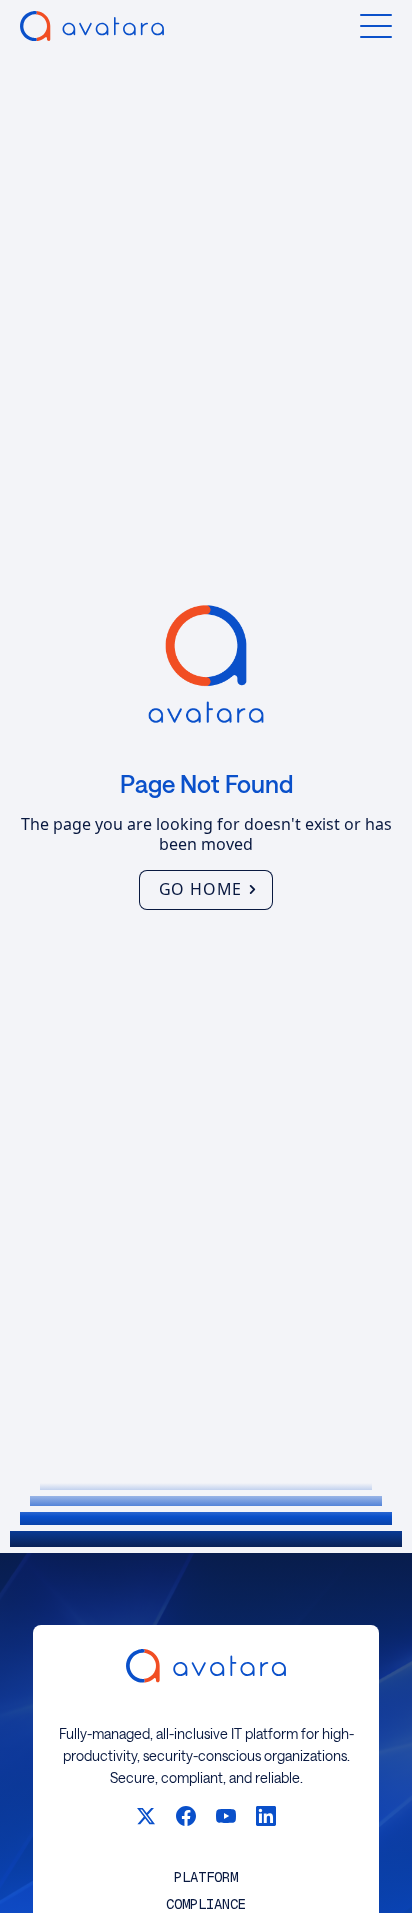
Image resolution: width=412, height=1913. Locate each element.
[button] (376, 26)
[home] (92, 26)
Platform (206, 1877)
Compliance (206, 1904)
